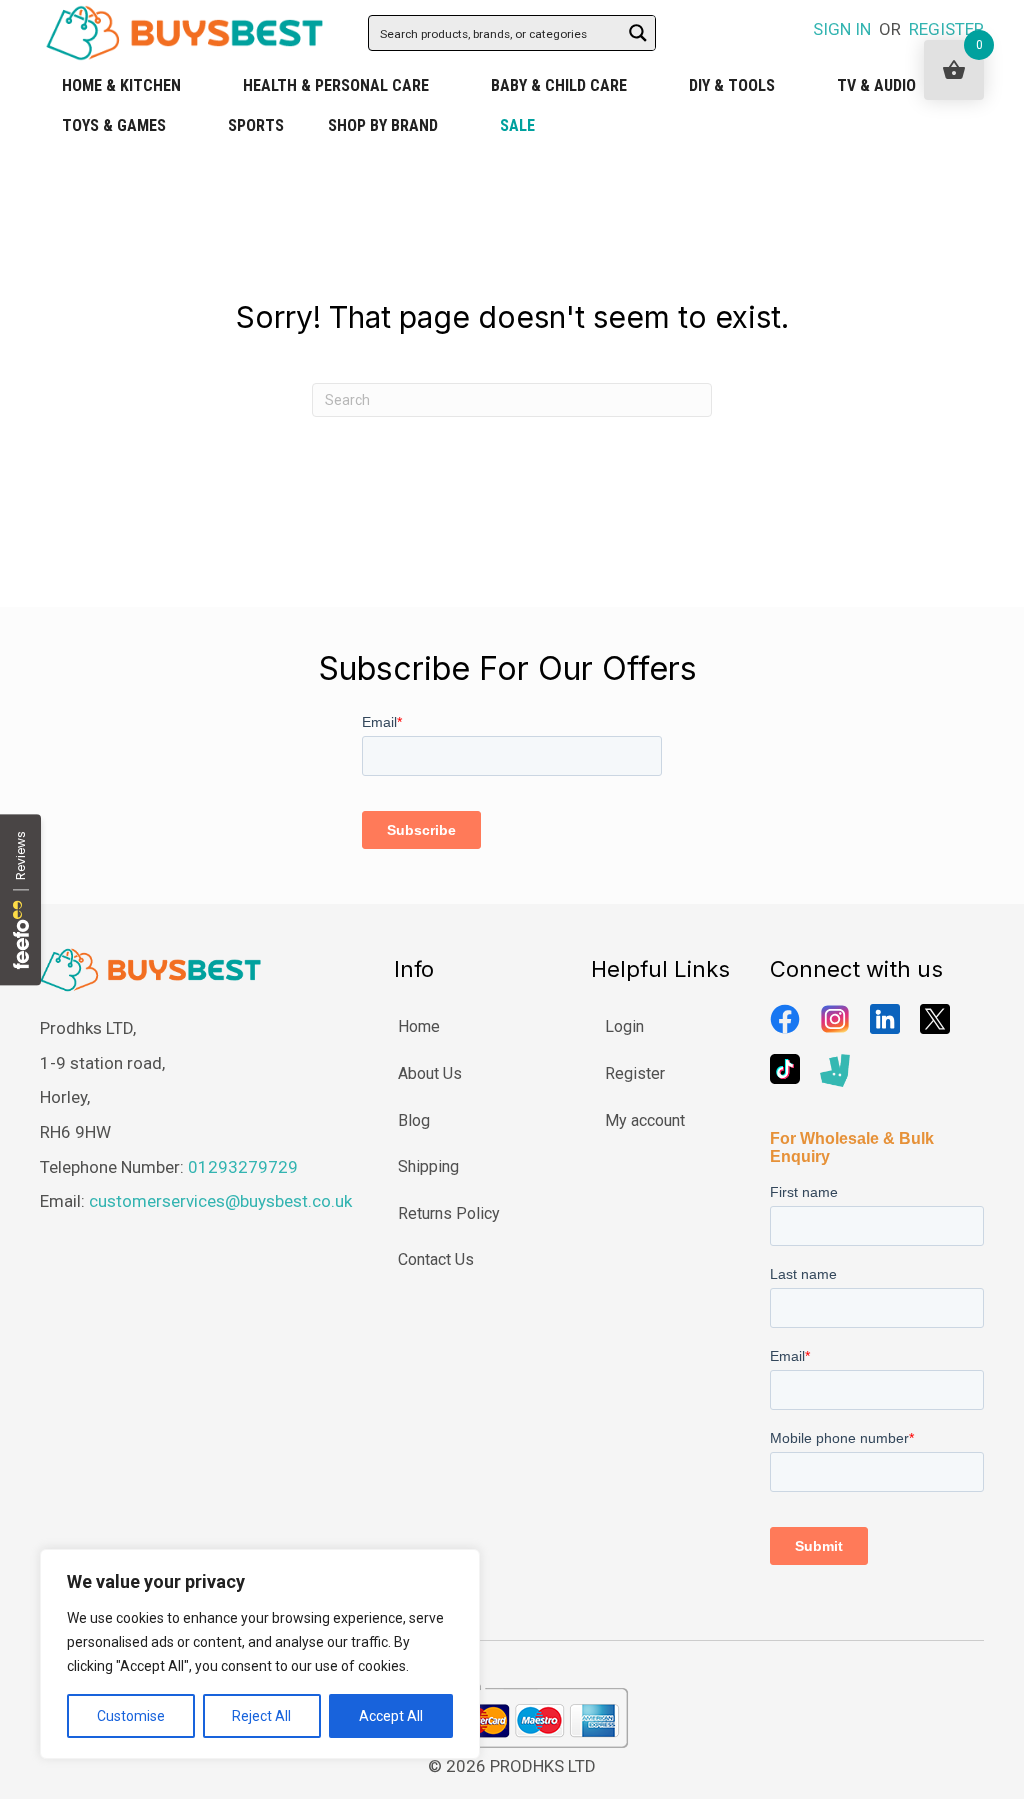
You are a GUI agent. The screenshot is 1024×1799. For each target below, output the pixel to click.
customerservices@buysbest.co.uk (220, 1201)
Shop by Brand (383, 125)
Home (419, 1026)
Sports (256, 125)
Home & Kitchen (121, 85)
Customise (131, 1716)
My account (645, 1120)
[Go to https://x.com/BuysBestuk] (935, 1019)
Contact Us (436, 1259)
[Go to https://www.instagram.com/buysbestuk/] (835, 1019)
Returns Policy (449, 1213)
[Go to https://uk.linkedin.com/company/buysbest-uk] (885, 1019)
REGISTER (946, 29)
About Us (430, 1073)
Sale (517, 125)
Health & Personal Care (336, 85)
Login (624, 1026)
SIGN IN (842, 29)
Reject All (261, 1716)
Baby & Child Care (559, 85)
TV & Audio (876, 85)
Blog (414, 1120)
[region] (260, 1654)
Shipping (428, 1166)
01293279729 (243, 1167)
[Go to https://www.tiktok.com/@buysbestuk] (785, 1069)
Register (635, 1073)
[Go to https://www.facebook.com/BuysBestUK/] (785, 1019)
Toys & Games (114, 125)
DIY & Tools (732, 85)
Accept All (391, 1716)
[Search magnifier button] (638, 33)
